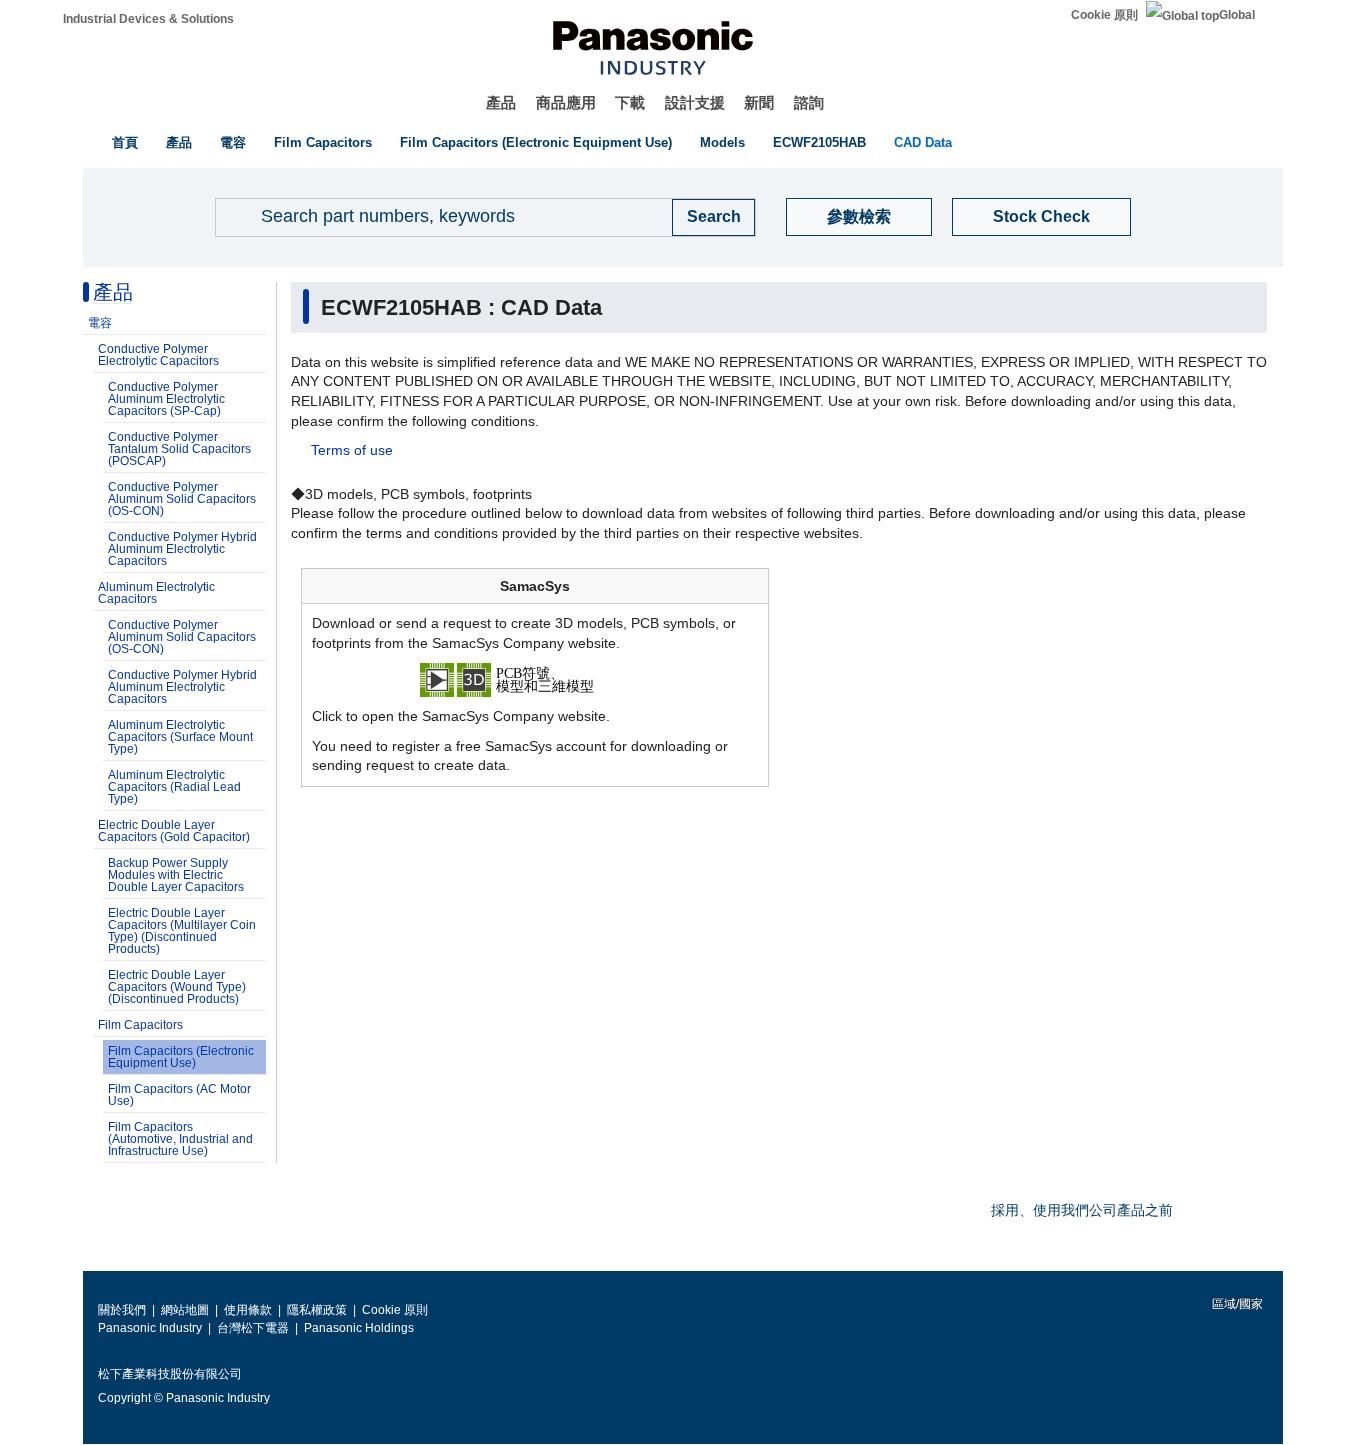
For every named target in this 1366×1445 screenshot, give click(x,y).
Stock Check (1041, 216)
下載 (630, 102)
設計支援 (695, 102)
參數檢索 (859, 216)
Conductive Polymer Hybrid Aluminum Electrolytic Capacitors (182, 549)
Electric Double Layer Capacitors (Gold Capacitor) (174, 831)
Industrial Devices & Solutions (148, 19)
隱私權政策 (317, 1310)
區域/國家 (1236, 1304)
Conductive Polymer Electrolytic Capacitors (158, 355)
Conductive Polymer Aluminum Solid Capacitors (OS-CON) (182, 499)
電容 (233, 142)
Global (1237, 15)
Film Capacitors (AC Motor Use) (179, 1095)
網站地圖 (185, 1310)
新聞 (759, 102)
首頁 (125, 142)
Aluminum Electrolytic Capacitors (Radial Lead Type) (174, 787)
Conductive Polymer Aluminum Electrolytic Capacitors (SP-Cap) (166, 399)
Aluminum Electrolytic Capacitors (156, 593)
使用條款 (248, 1310)
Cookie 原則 (1104, 15)
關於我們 (122, 1310)
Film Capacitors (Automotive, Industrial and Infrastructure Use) (180, 1139)
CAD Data (923, 142)
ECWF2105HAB (819, 142)
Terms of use (352, 450)
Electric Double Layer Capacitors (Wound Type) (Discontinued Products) (177, 987)
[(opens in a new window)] (535, 679)
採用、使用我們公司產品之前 (1082, 1210)
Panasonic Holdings (359, 1328)
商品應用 (566, 102)
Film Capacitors (323, 142)
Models (722, 142)
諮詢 (809, 102)
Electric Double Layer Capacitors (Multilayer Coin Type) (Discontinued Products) (182, 931)
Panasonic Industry (150, 1328)
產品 (501, 102)
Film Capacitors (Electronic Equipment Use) (536, 142)
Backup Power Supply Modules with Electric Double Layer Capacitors (176, 875)
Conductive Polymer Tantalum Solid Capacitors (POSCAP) (179, 449)
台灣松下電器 (253, 1328)
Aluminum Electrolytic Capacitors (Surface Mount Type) (180, 737)
